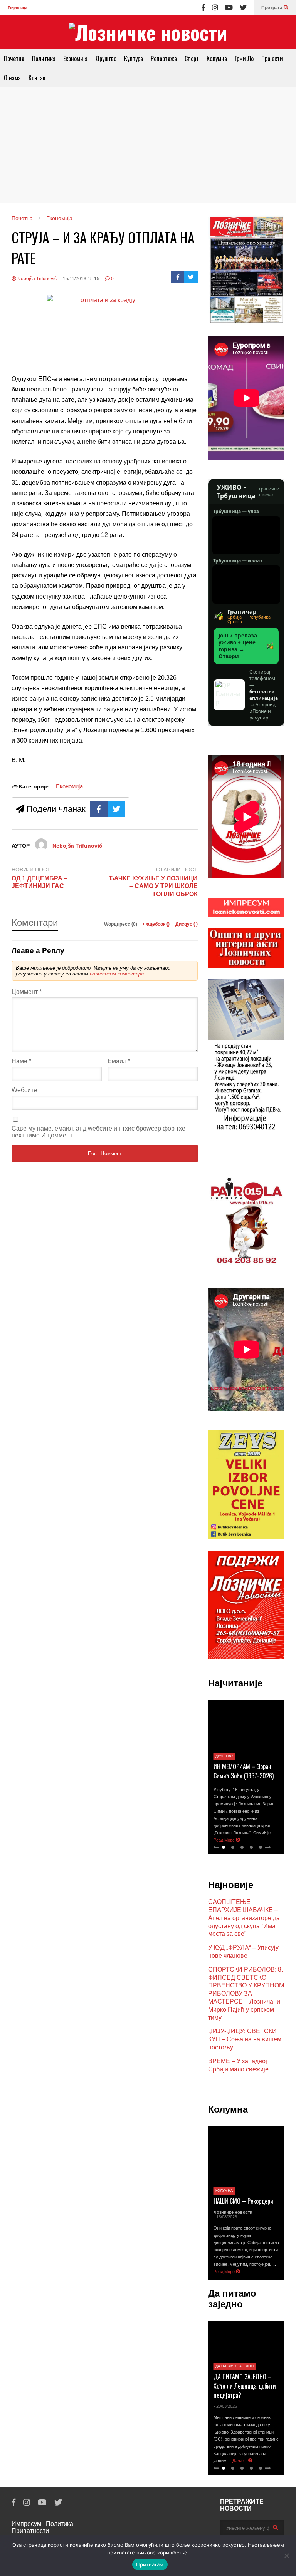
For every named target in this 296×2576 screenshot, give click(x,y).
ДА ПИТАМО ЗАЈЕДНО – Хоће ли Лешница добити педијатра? (245, 2386)
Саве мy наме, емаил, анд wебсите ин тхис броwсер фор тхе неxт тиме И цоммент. (98, 1132)
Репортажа (164, 59)
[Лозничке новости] (148, 32)
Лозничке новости (233, 2212)
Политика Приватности (42, 2527)
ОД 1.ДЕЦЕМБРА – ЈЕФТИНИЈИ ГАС (40, 882)
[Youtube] (229, 8)
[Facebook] (203, 8)
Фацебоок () (157, 924)
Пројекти (272, 59)
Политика (44, 59)
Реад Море (225, 1840)
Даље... (240, 2461)
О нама (12, 78)
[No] (286, 2556)
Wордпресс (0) (121, 924)
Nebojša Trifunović (36, 279)
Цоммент (27, 992)
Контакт (38, 78)
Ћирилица (18, 8)
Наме (21, 1061)
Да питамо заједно (235, 2366)
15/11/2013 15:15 (81, 279)
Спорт (192, 59)
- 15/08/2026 (225, 2217)
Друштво (106, 59)
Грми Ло (244, 59)
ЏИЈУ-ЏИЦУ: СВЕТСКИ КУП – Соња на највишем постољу (245, 2039)
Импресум (26, 2524)
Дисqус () (187, 924)
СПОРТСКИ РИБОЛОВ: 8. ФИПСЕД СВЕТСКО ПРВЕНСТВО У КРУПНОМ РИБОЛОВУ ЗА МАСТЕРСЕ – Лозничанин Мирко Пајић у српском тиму (246, 1994)
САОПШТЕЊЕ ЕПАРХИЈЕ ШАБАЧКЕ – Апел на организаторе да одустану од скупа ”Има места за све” (244, 1918)
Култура (134, 59)
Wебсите (24, 1090)
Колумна (217, 59)
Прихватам (150, 2564)
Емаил (119, 1061)
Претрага (272, 8)
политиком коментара (117, 974)
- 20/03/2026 (225, 2406)
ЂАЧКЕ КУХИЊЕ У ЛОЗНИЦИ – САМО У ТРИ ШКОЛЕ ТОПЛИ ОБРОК (153, 886)
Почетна (14, 59)
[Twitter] (243, 8)
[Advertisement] (148, 145)
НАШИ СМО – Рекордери (243, 2201)
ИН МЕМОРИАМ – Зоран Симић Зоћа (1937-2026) (244, 1771)
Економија (75, 59)
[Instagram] (215, 8)
